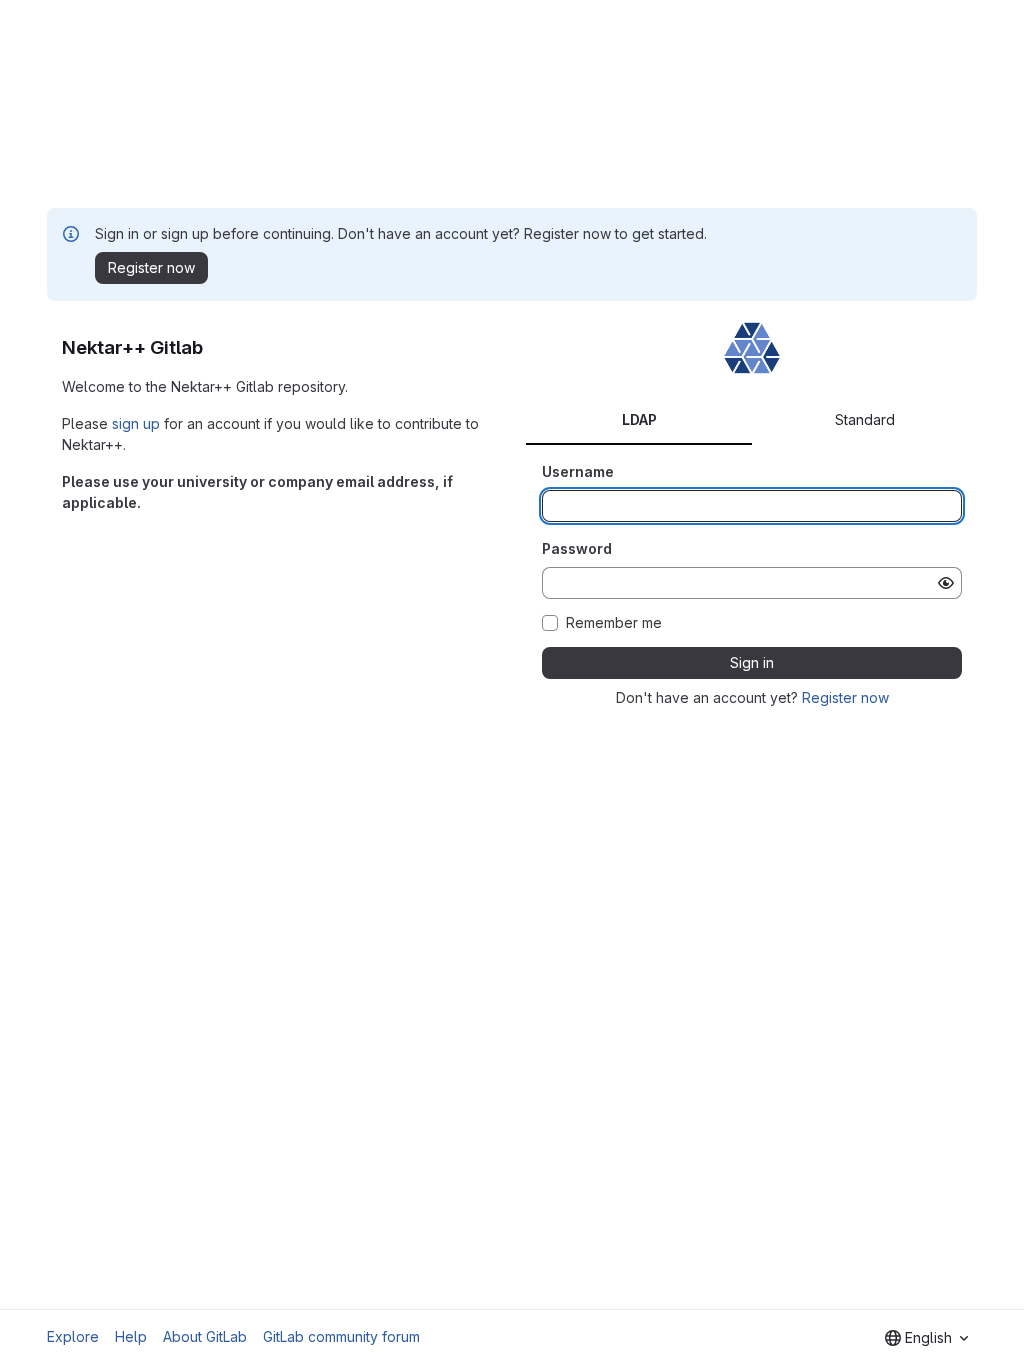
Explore (73, 1336)
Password (577, 548)
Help (131, 1336)
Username (578, 471)
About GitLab (205, 1336)
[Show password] (946, 583)
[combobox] (926, 1338)
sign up (136, 423)
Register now (845, 697)
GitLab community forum (341, 1336)
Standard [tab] (865, 419)
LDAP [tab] (639, 419)
